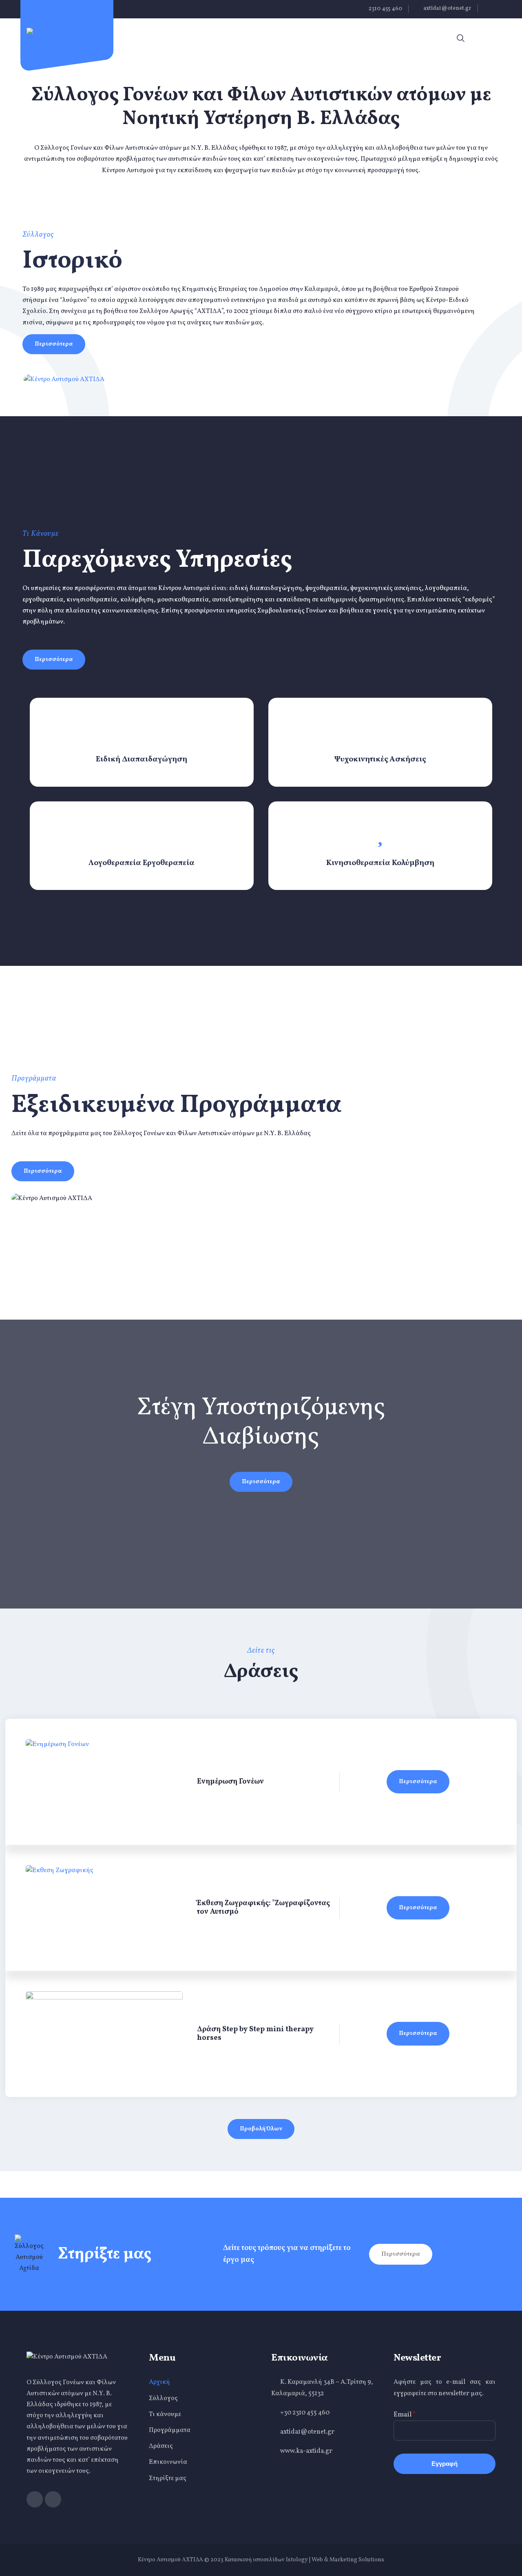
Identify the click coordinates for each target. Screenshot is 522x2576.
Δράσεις (161, 2446)
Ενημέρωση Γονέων (230, 1782)
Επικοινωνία (168, 2462)
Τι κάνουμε (165, 2414)
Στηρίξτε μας (168, 2478)
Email (405, 2415)
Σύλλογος (163, 2398)
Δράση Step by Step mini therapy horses (255, 2034)
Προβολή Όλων (261, 2129)
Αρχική (159, 2382)
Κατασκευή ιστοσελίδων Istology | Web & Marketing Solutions (304, 2560)
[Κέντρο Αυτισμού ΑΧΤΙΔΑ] (67, 33)
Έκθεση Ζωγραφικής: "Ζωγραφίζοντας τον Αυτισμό (263, 1908)
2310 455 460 (385, 9)
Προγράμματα (170, 2430)
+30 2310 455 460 (305, 2413)
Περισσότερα (54, 344)
